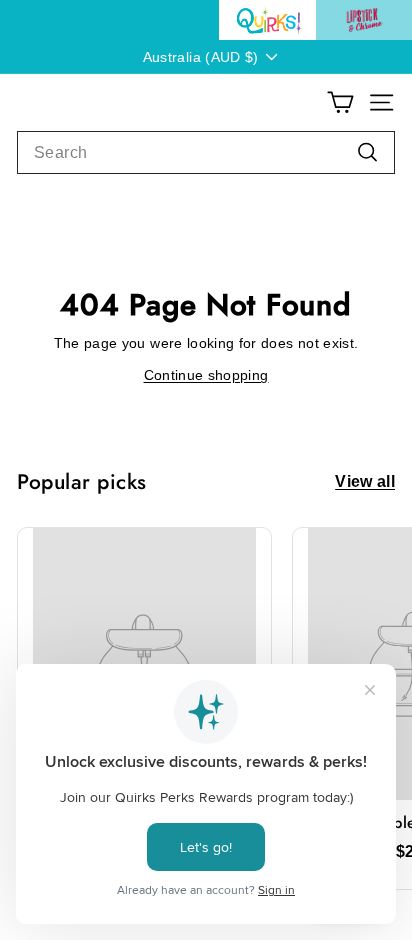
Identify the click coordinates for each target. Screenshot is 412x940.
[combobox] (206, 153)
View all (365, 482)
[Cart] (340, 102)
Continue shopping (206, 375)
